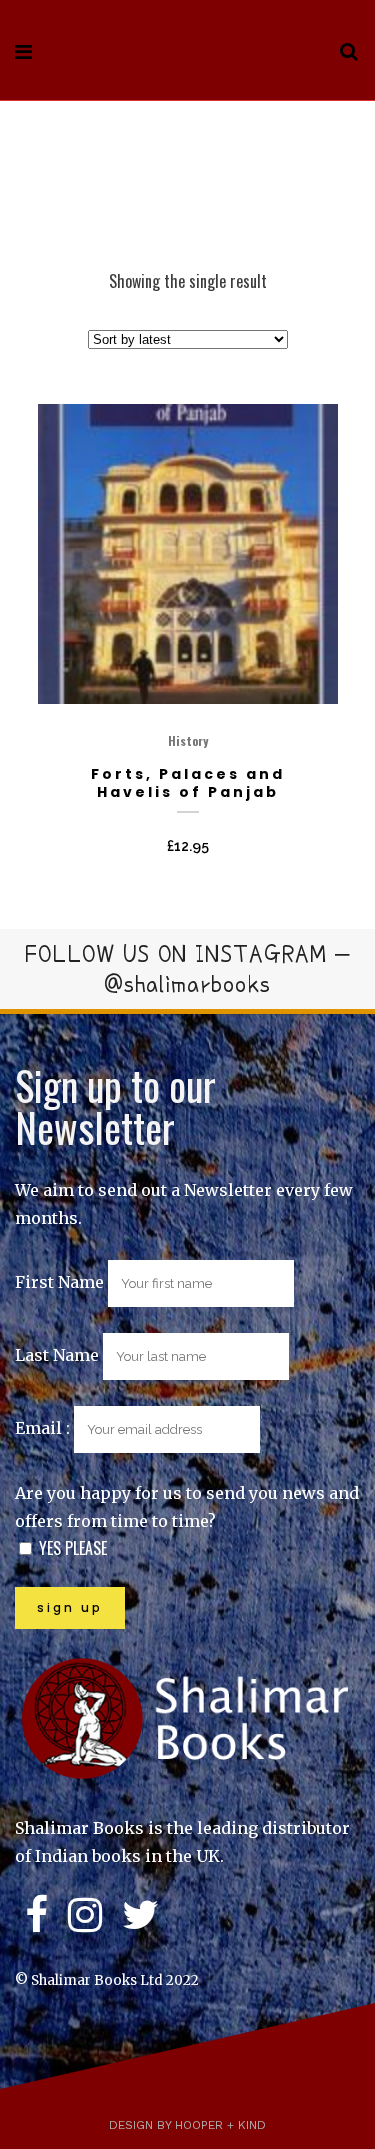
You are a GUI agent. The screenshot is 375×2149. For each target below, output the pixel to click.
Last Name (57, 1355)
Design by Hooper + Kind (187, 2125)
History (188, 740)
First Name (59, 1282)
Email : (44, 1428)
